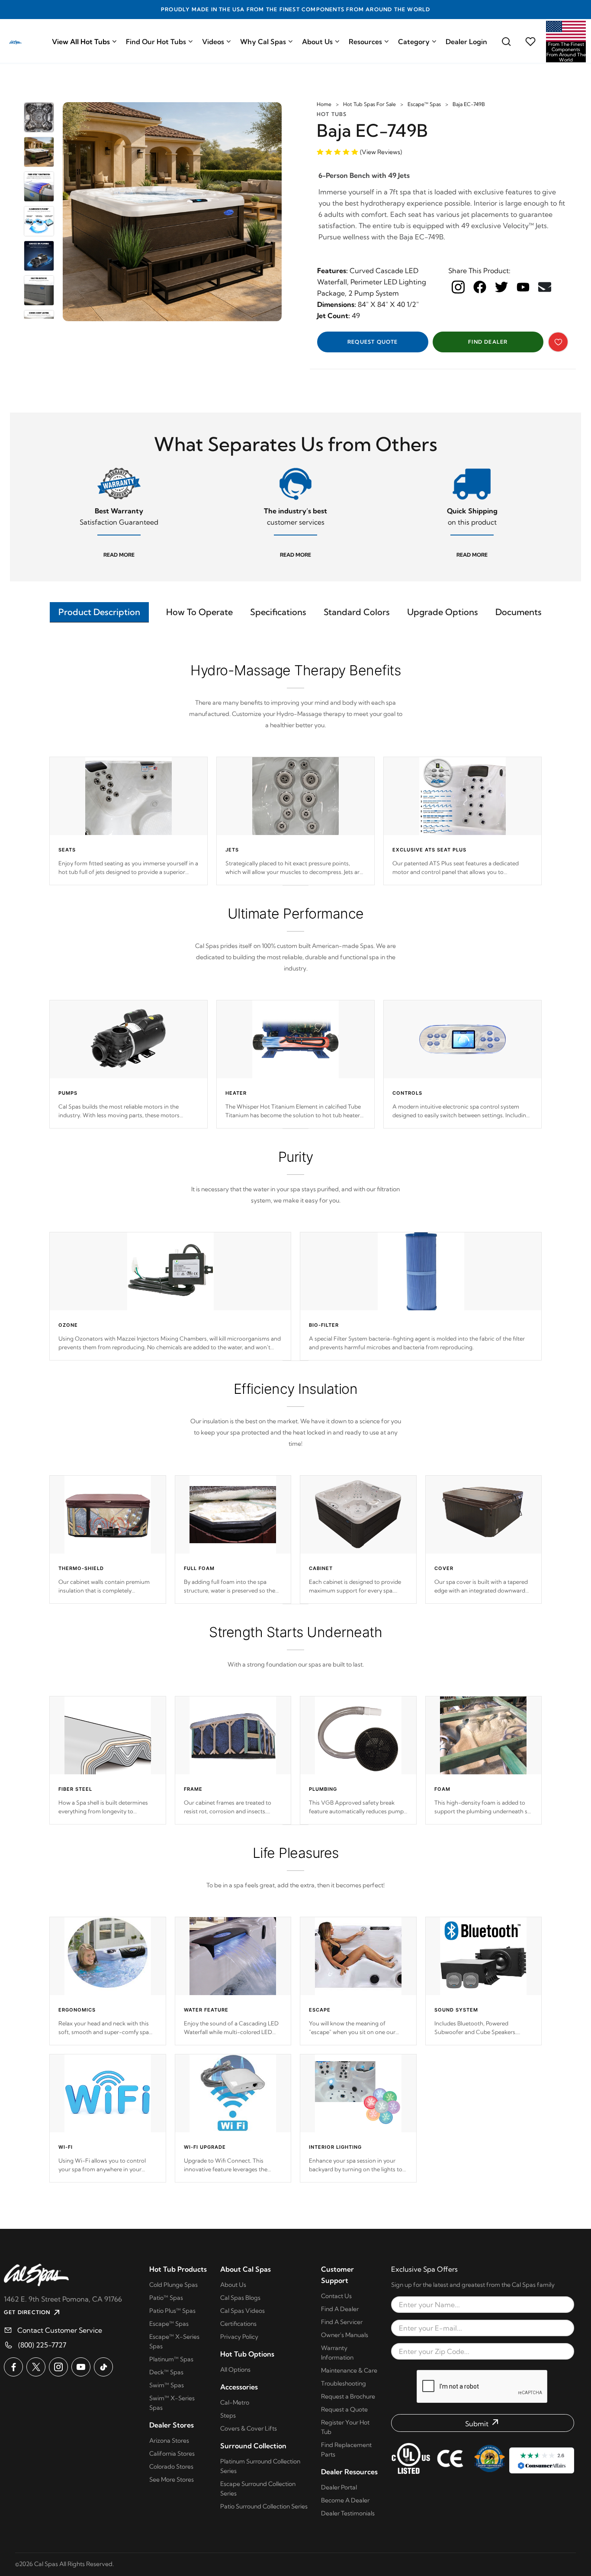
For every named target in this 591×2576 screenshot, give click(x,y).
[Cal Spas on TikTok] (103, 2367)
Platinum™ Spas (171, 2359)
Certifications (238, 2324)
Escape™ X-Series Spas (174, 2341)
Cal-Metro (235, 2402)
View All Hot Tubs (81, 42)
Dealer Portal (339, 2487)
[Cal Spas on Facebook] (13, 2367)
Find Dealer (488, 342)
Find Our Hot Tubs (156, 42)
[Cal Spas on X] (36, 2367)
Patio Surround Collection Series (264, 2506)
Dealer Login (466, 42)
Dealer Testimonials (348, 2513)
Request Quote (373, 342)
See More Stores (172, 2479)
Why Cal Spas (263, 42)
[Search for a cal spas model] (506, 42)
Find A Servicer (342, 2322)
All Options (235, 2370)
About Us (317, 42)
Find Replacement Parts (346, 2450)
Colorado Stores (171, 2466)
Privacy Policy (239, 2337)
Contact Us (336, 2296)
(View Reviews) (381, 152)
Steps (228, 2415)
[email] (545, 287)
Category (414, 42)
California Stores (172, 2453)
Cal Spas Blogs (240, 2298)
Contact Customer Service (60, 2330)
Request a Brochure (348, 2396)
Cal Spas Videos (243, 2311)
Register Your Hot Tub (345, 2427)
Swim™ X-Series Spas (172, 2403)
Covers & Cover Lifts (249, 2428)
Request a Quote (344, 2409)
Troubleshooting (344, 2383)
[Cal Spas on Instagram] (58, 2367)
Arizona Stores (169, 2441)
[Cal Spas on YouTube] (81, 2367)
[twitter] (501, 287)
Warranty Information (337, 2353)
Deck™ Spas (166, 2372)
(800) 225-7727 (42, 2345)
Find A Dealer (340, 2309)
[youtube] (523, 287)
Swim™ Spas (167, 2385)
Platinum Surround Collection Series (260, 2466)
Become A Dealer (345, 2500)
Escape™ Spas (424, 104)
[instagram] (458, 287)
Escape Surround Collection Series (258, 2489)
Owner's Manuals (345, 2335)
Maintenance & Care (349, 2370)
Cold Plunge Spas (173, 2285)
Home (324, 104)
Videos (213, 42)
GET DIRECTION (27, 2312)
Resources (365, 42)
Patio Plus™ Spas (172, 2311)
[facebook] (480, 287)
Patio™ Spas (166, 2298)
